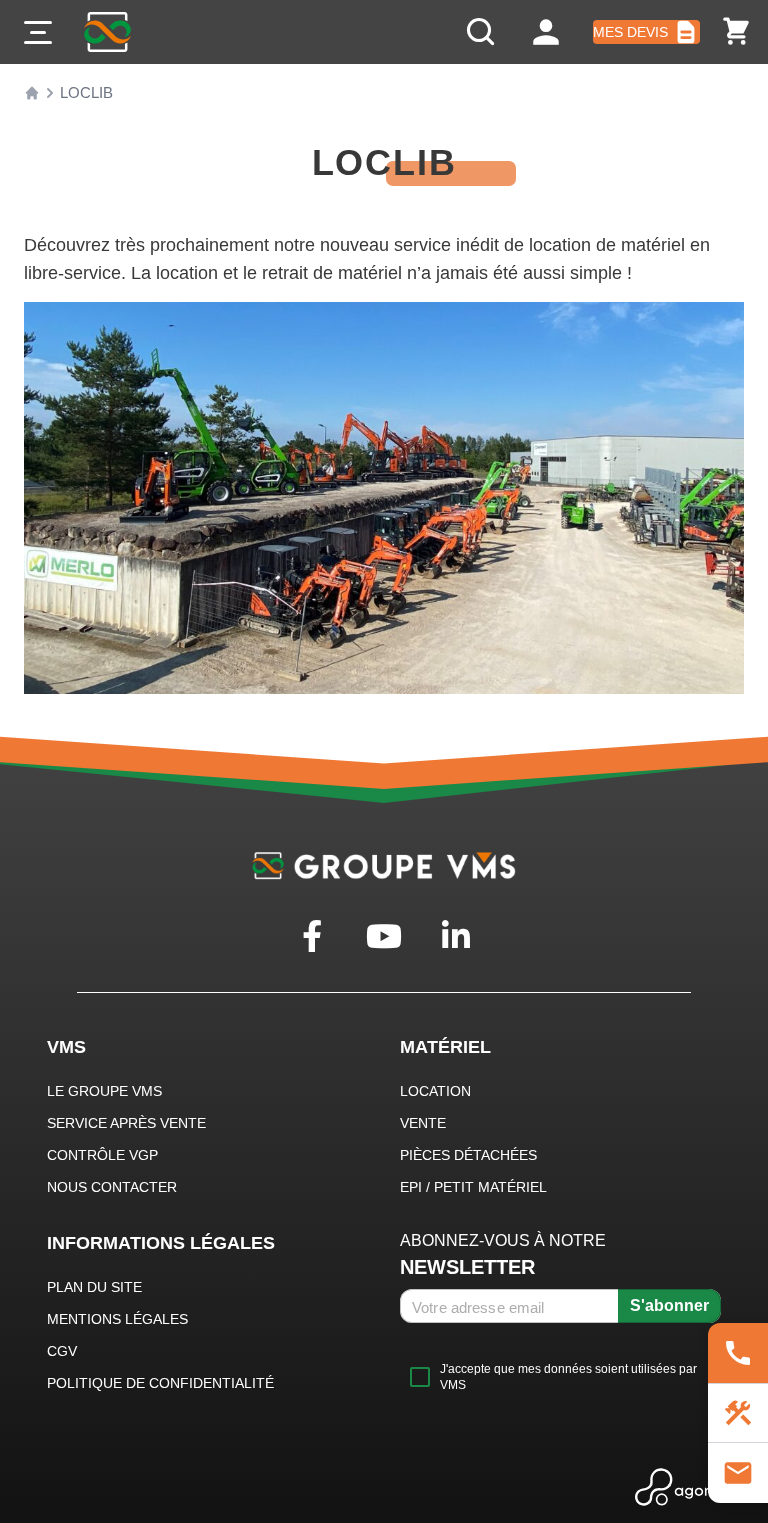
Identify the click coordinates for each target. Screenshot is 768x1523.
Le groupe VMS (104, 1091)
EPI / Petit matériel (473, 1187)
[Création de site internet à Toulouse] (691, 1487)
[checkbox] (560, 1377)
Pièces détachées (468, 1155)
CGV (62, 1351)
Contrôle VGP (102, 1155)
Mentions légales (117, 1319)
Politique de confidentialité (160, 1383)
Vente (423, 1123)
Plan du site (94, 1287)
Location (435, 1091)
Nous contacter (112, 1187)
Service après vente (126, 1123)
